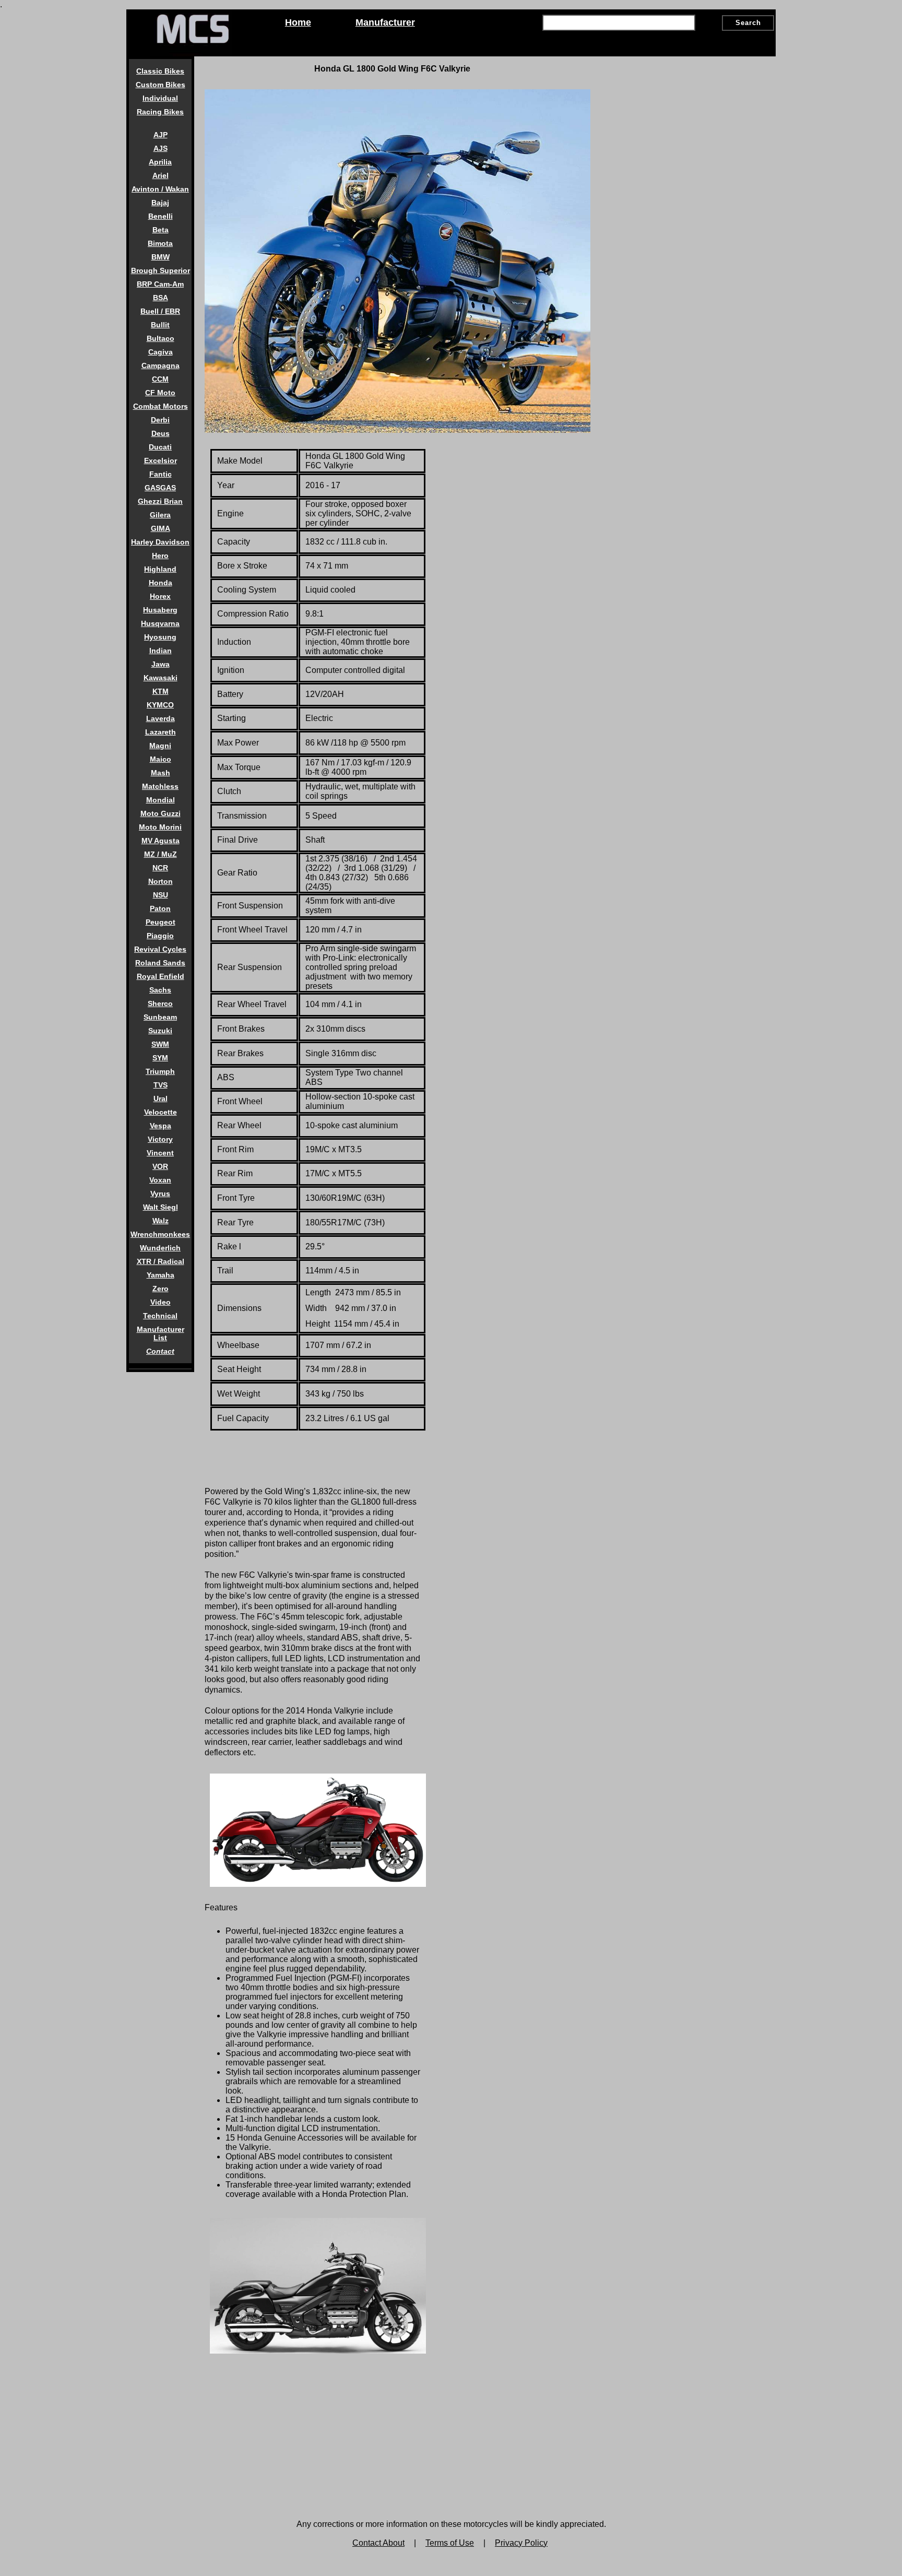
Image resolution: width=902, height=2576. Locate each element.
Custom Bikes (161, 85)
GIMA (161, 528)
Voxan (160, 1180)
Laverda (161, 718)
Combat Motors (161, 406)
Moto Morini (160, 827)
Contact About (378, 2543)
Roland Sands (160, 963)
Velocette (161, 1112)
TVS (161, 1085)
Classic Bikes (160, 71)
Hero (160, 556)
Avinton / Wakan (160, 189)
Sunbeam (160, 1017)
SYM (160, 1058)
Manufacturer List (161, 1333)
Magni (160, 746)
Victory (160, 1139)
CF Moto (160, 393)
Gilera (160, 515)
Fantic (161, 474)
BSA (161, 298)
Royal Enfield (161, 976)
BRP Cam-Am (160, 284)
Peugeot (161, 922)
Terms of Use (450, 2543)
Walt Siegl (161, 1207)
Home (298, 22)
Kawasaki (161, 678)
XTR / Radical (161, 1261)
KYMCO (160, 705)
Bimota (160, 243)
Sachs (160, 990)
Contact (160, 1351)
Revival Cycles (160, 949)
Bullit (160, 325)
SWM (160, 1044)
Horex (160, 596)
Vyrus (160, 1194)
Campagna (161, 365)
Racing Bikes (160, 112)
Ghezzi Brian (160, 501)
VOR (160, 1166)
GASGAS (160, 488)
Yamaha (161, 1275)
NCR (160, 868)
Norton (161, 881)
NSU (161, 895)
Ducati (160, 447)
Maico (161, 759)
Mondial (161, 800)
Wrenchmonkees (160, 1234)
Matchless (160, 786)
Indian (161, 651)
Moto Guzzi (161, 813)
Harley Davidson (160, 542)
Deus (161, 433)
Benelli (161, 216)
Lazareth (161, 732)
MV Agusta (161, 841)
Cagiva (161, 352)
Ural (161, 1098)
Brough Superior (161, 270)
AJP (161, 135)
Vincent (160, 1153)
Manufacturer (385, 22)
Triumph (160, 1071)
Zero (161, 1289)
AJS (161, 148)
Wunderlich (160, 1248)
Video (161, 1302)
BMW (161, 257)
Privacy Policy (521, 2543)
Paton (160, 908)
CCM (160, 379)
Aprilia (160, 162)
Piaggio (160, 936)
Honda (161, 583)
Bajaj (160, 203)
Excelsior (161, 460)
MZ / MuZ (161, 854)
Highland (160, 569)
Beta (161, 230)
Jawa (161, 664)
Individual (160, 98)
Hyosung (160, 637)
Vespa (161, 1126)
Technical (160, 1316)
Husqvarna (160, 623)
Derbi (160, 420)
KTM (161, 691)
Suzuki (160, 1031)
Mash (161, 773)
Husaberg (160, 610)
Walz (161, 1221)
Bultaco (161, 338)
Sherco (160, 1003)
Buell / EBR (160, 311)
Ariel (161, 175)
